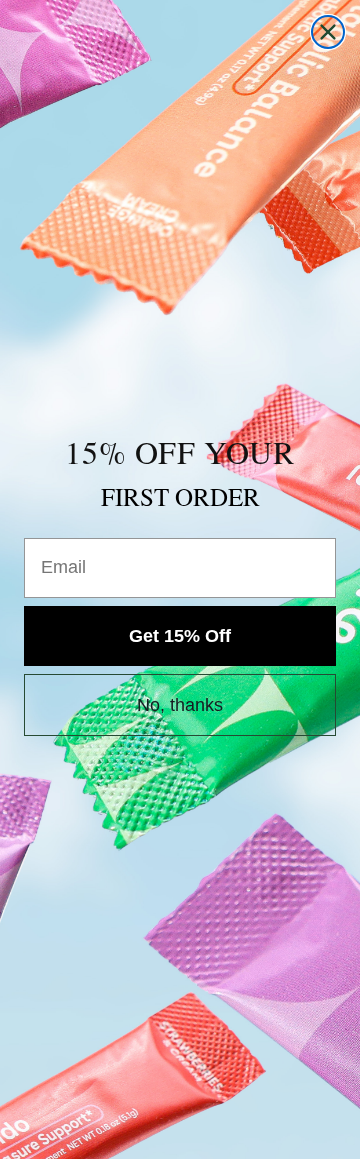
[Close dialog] (328, 32)
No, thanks (180, 705)
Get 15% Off (180, 636)
